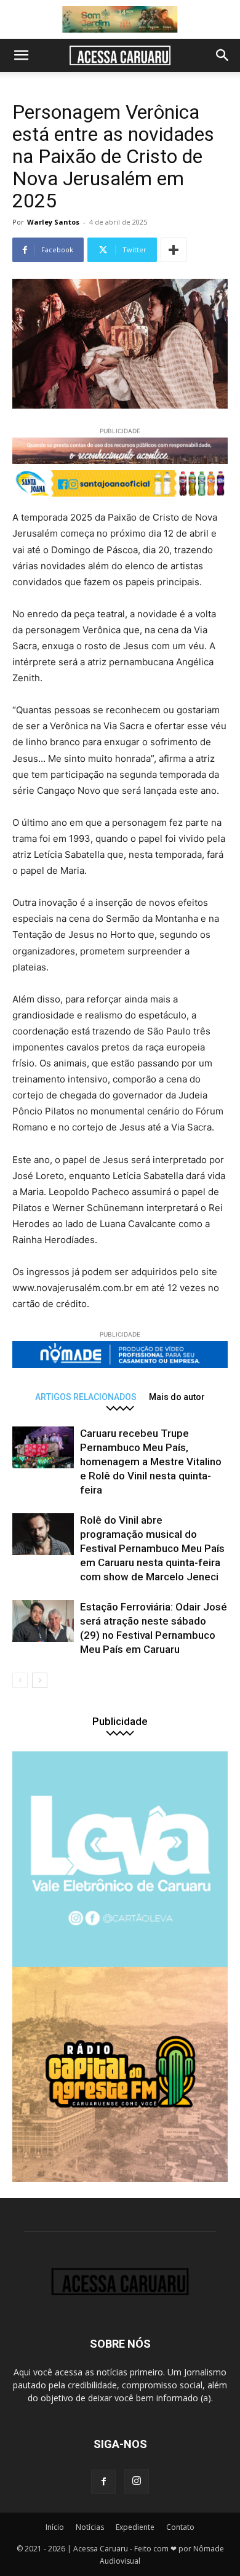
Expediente (135, 2527)
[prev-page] (20, 1680)
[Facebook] (103, 2482)
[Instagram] (137, 2481)
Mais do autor (177, 1397)
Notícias (90, 2527)
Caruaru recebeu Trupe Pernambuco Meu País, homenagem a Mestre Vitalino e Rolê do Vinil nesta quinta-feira (151, 1462)
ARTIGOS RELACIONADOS (86, 1397)
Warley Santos (53, 222)
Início (55, 2527)
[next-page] (40, 1680)
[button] (21, 55)
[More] (174, 250)
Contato (180, 2527)
